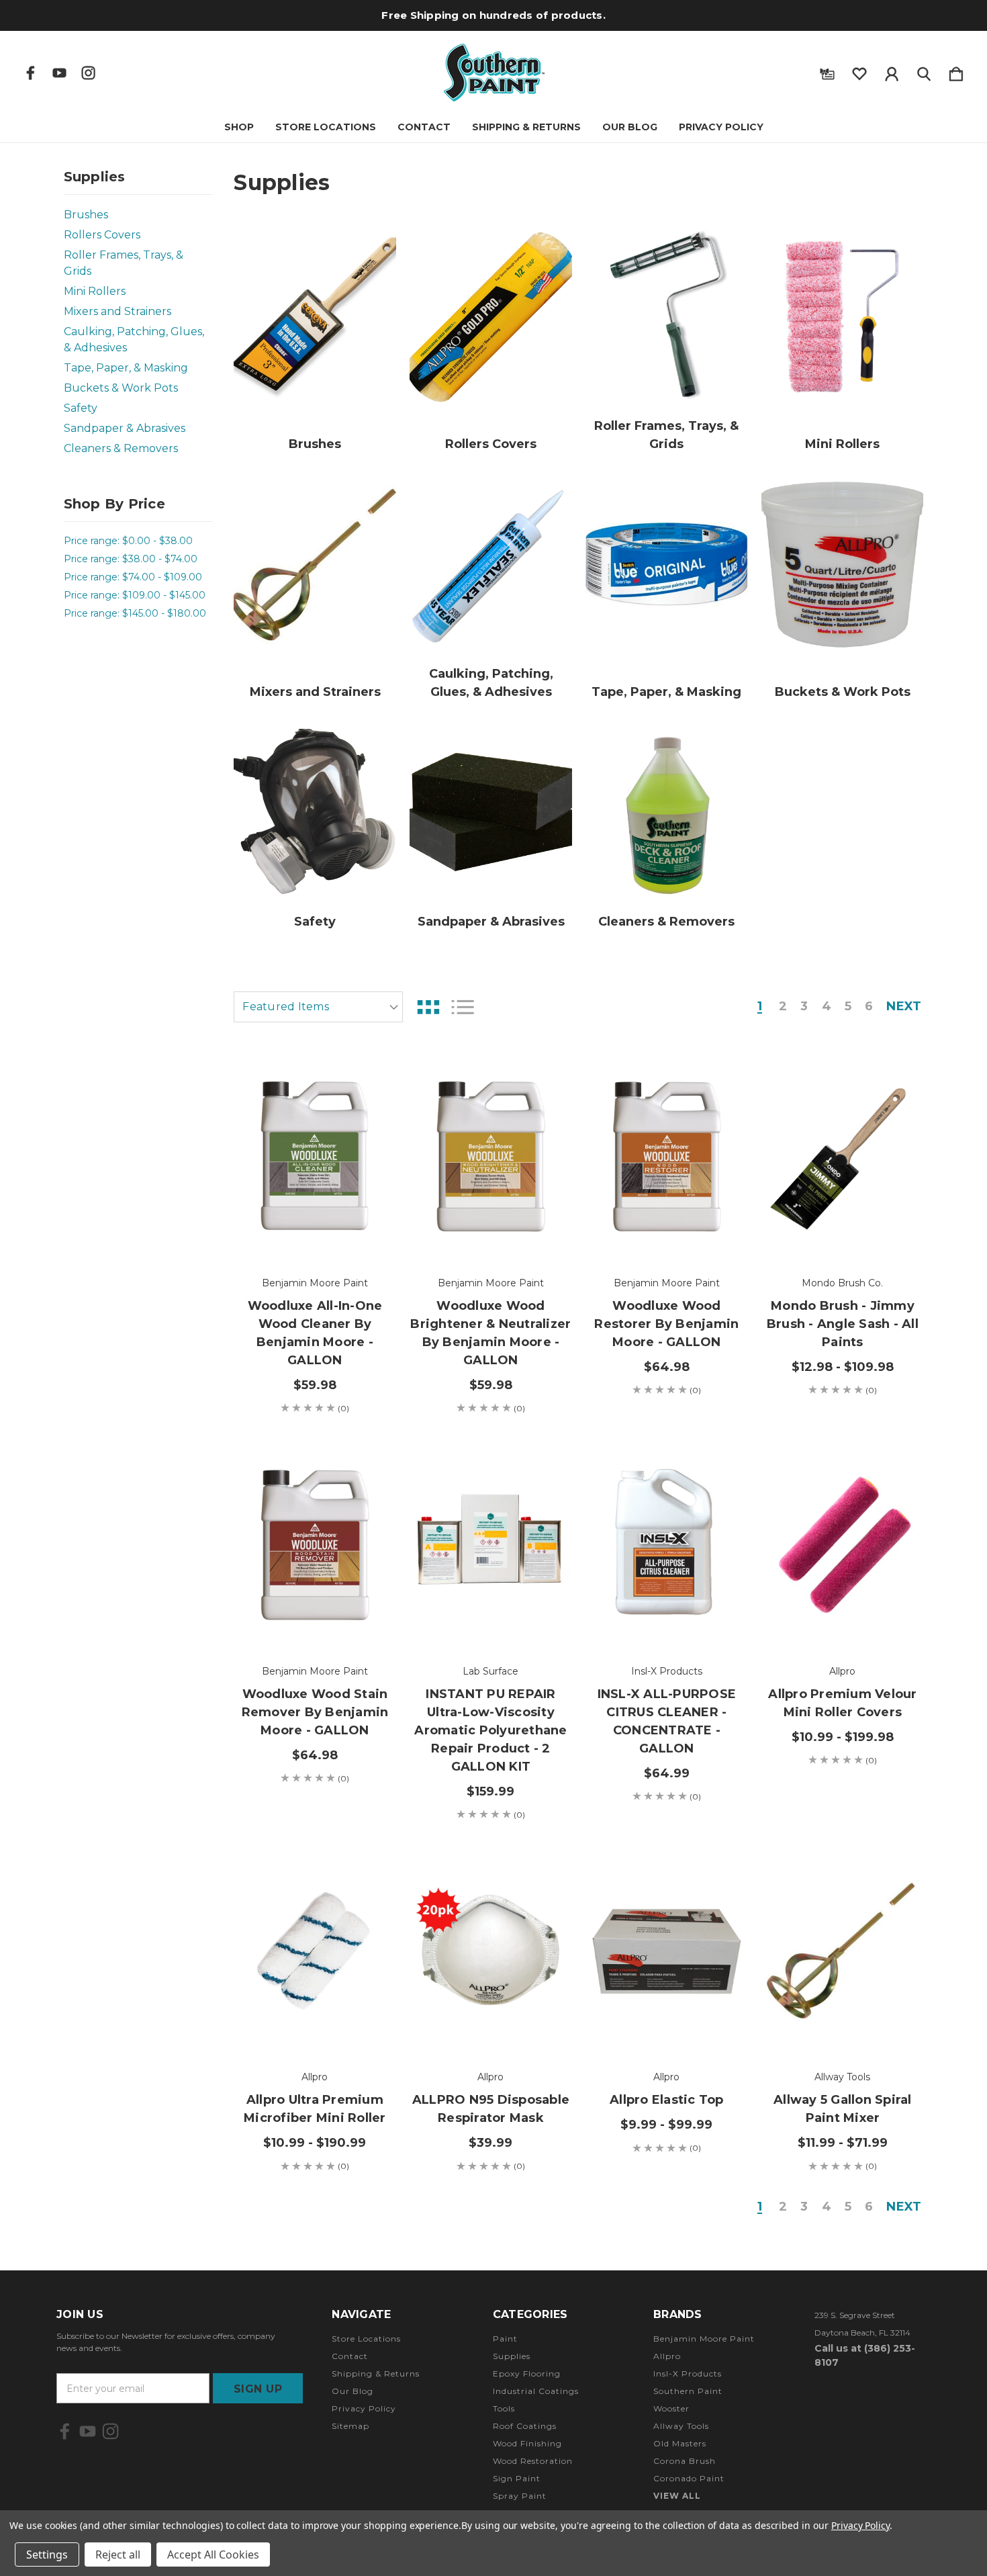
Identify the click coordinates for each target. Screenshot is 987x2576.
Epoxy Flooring (527, 2373)
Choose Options (842, 1222)
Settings (47, 2555)
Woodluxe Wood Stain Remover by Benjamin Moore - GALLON (315, 1712)
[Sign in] (892, 71)
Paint (505, 2339)
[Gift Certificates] (827, 71)
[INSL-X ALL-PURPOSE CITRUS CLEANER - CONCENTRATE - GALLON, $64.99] (666, 1544)
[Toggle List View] (463, 1007)
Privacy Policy (721, 127)
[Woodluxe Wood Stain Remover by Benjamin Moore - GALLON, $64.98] (315, 1544)
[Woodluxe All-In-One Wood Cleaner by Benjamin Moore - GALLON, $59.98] (315, 1156)
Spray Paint (520, 2496)
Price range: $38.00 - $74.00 (131, 559)
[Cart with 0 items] (956, 71)
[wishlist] (859, 71)
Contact (424, 127)
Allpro (667, 2356)
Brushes (86, 215)
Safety (81, 408)
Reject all (118, 2555)
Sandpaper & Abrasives (125, 428)
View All (677, 2496)
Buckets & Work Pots (121, 388)
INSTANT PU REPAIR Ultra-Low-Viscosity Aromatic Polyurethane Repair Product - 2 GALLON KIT (490, 1730)
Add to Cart (315, 1222)
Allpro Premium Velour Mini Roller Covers (842, 1703)
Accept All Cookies (213, 2555)
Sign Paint (517, 2478)
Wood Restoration (533, 2461)
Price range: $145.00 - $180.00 (135, 613)
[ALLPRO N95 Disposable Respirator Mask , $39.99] (490, 1951)
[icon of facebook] (31, 73)
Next (904, 1007)
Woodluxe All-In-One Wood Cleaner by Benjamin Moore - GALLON (315, 1333)
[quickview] (369, 1150)
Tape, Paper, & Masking (126, 368)
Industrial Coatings (536, 2391)
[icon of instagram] (88, 73)
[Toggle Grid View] (428, 1007)
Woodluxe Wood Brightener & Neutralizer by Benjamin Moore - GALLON (490, 1333)
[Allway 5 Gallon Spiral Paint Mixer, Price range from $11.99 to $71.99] (842, 1951)
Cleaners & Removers (121, 448)
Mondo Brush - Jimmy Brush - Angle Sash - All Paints (843, 1324)
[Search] (924, 71)
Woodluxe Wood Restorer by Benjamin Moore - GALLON (666, 1324)
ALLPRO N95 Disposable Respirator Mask (491, 2109)
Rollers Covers (102, 235)
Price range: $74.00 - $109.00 (133, 577)
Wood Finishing (527, 2443)
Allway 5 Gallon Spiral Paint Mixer (843, 2109)
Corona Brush (685, 2461)
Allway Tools (681, 2426)
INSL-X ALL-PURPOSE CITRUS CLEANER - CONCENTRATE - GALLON (667, 1721)
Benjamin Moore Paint (704, 2339)
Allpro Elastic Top (667, 2100)
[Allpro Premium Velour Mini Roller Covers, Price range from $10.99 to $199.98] (842, 1544)
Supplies (512, 2356)
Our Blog (630, 127)
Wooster (671, 2408)
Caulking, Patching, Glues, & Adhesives (134, 340)
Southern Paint (688, 2391)
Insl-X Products (688, 2373)
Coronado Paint (689, 2478)
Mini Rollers (95, 291)
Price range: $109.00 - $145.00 (135, 595)
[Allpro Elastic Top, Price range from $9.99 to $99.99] (666, 1951)
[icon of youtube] (59, 73)
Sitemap (350, 2426)
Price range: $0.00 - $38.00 (128, 541)
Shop (239, 127)
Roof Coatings (525, 2426)
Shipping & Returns (526, 127)
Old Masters (680, 2443)
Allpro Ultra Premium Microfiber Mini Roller (315, 2109)
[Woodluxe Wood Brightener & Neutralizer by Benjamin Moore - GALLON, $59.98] (490, 1156)
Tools (504, 2408)
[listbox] (318, 1007)
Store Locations (326, 127)
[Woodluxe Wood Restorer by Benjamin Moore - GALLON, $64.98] (666, 1156)
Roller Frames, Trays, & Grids (124, 263)
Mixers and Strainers (117, 311)
